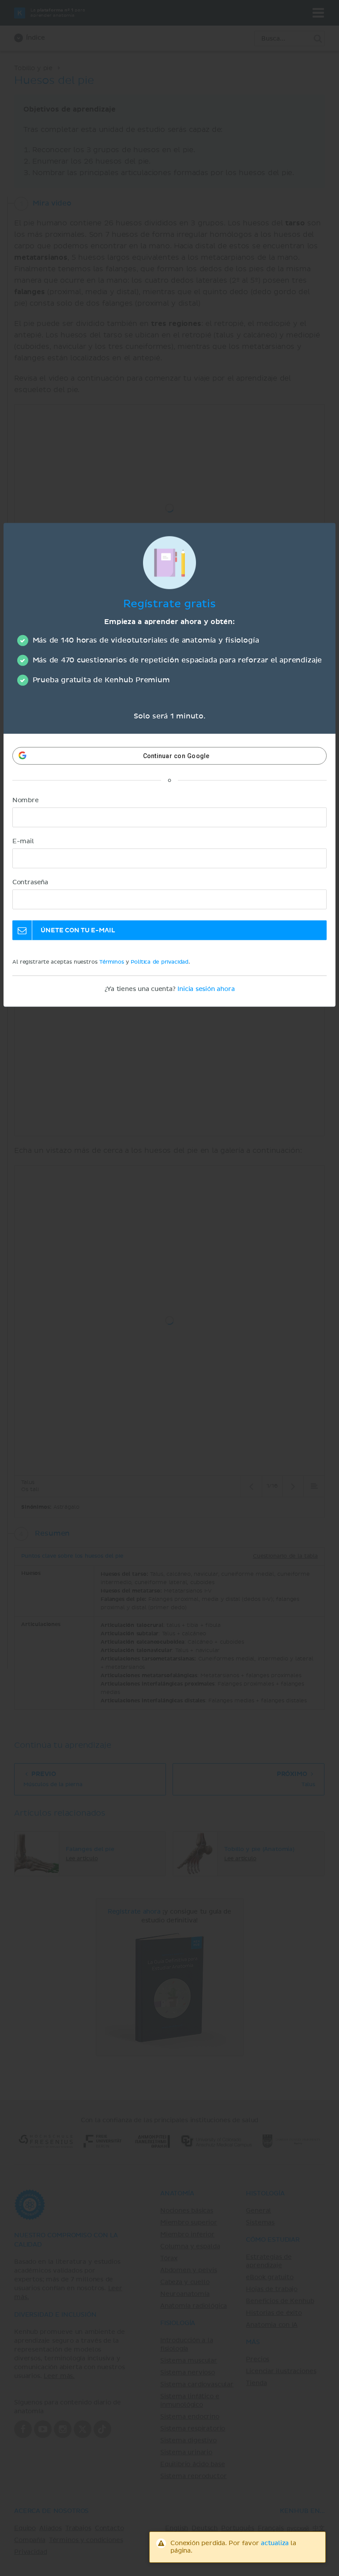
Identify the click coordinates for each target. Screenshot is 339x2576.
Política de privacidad (160, 962)
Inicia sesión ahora (206, 989)
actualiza (275, 2543)
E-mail (23, 841)
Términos (112, 962)
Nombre (26, 800)
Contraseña (30, 882)
